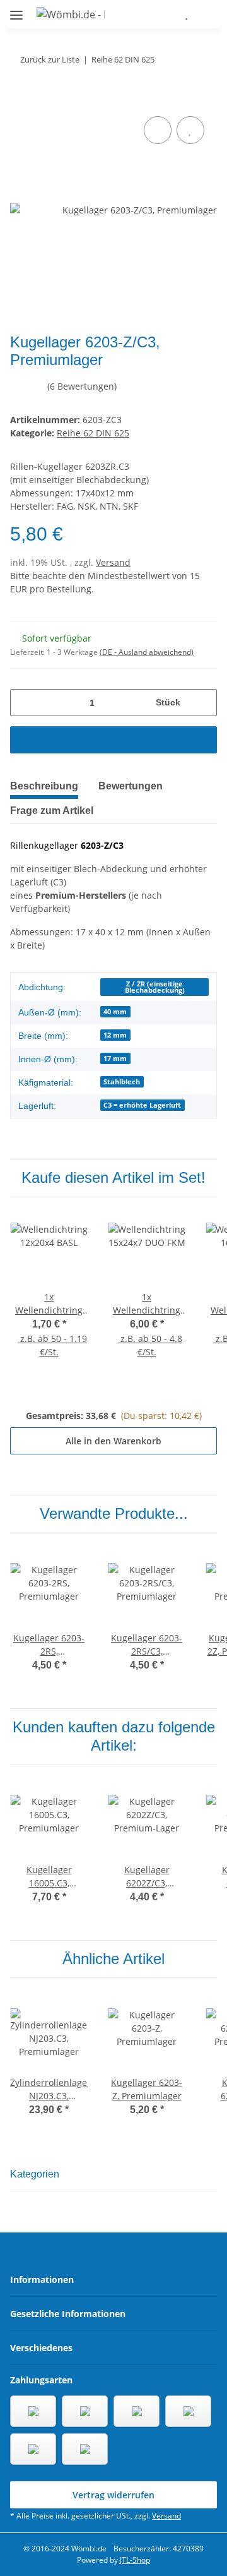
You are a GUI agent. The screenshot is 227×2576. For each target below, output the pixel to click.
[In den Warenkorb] (20, 99)
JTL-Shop (135, 2560)
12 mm (115, 1035)
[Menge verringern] (24, 703)
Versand (113, 562)
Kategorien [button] (35, 2174)
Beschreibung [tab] (44, 786)
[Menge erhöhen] (203, 703)
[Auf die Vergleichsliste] (158, 130)
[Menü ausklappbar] (16, 10)
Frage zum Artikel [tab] (52, 811)
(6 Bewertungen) (82, 386)
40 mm (115, 1012)
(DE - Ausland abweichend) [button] (147, 652)
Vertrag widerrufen (113, 2495)
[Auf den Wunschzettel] (190, 130)
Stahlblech (122, 1082)
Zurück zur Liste (50, 59)
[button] (149, 14)
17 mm (115, 1058)
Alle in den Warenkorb (113, 1441)
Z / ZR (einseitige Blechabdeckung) (155, 987)
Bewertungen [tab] (131, 786)
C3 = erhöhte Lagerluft (142, 1105)
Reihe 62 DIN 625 (93, 433)
